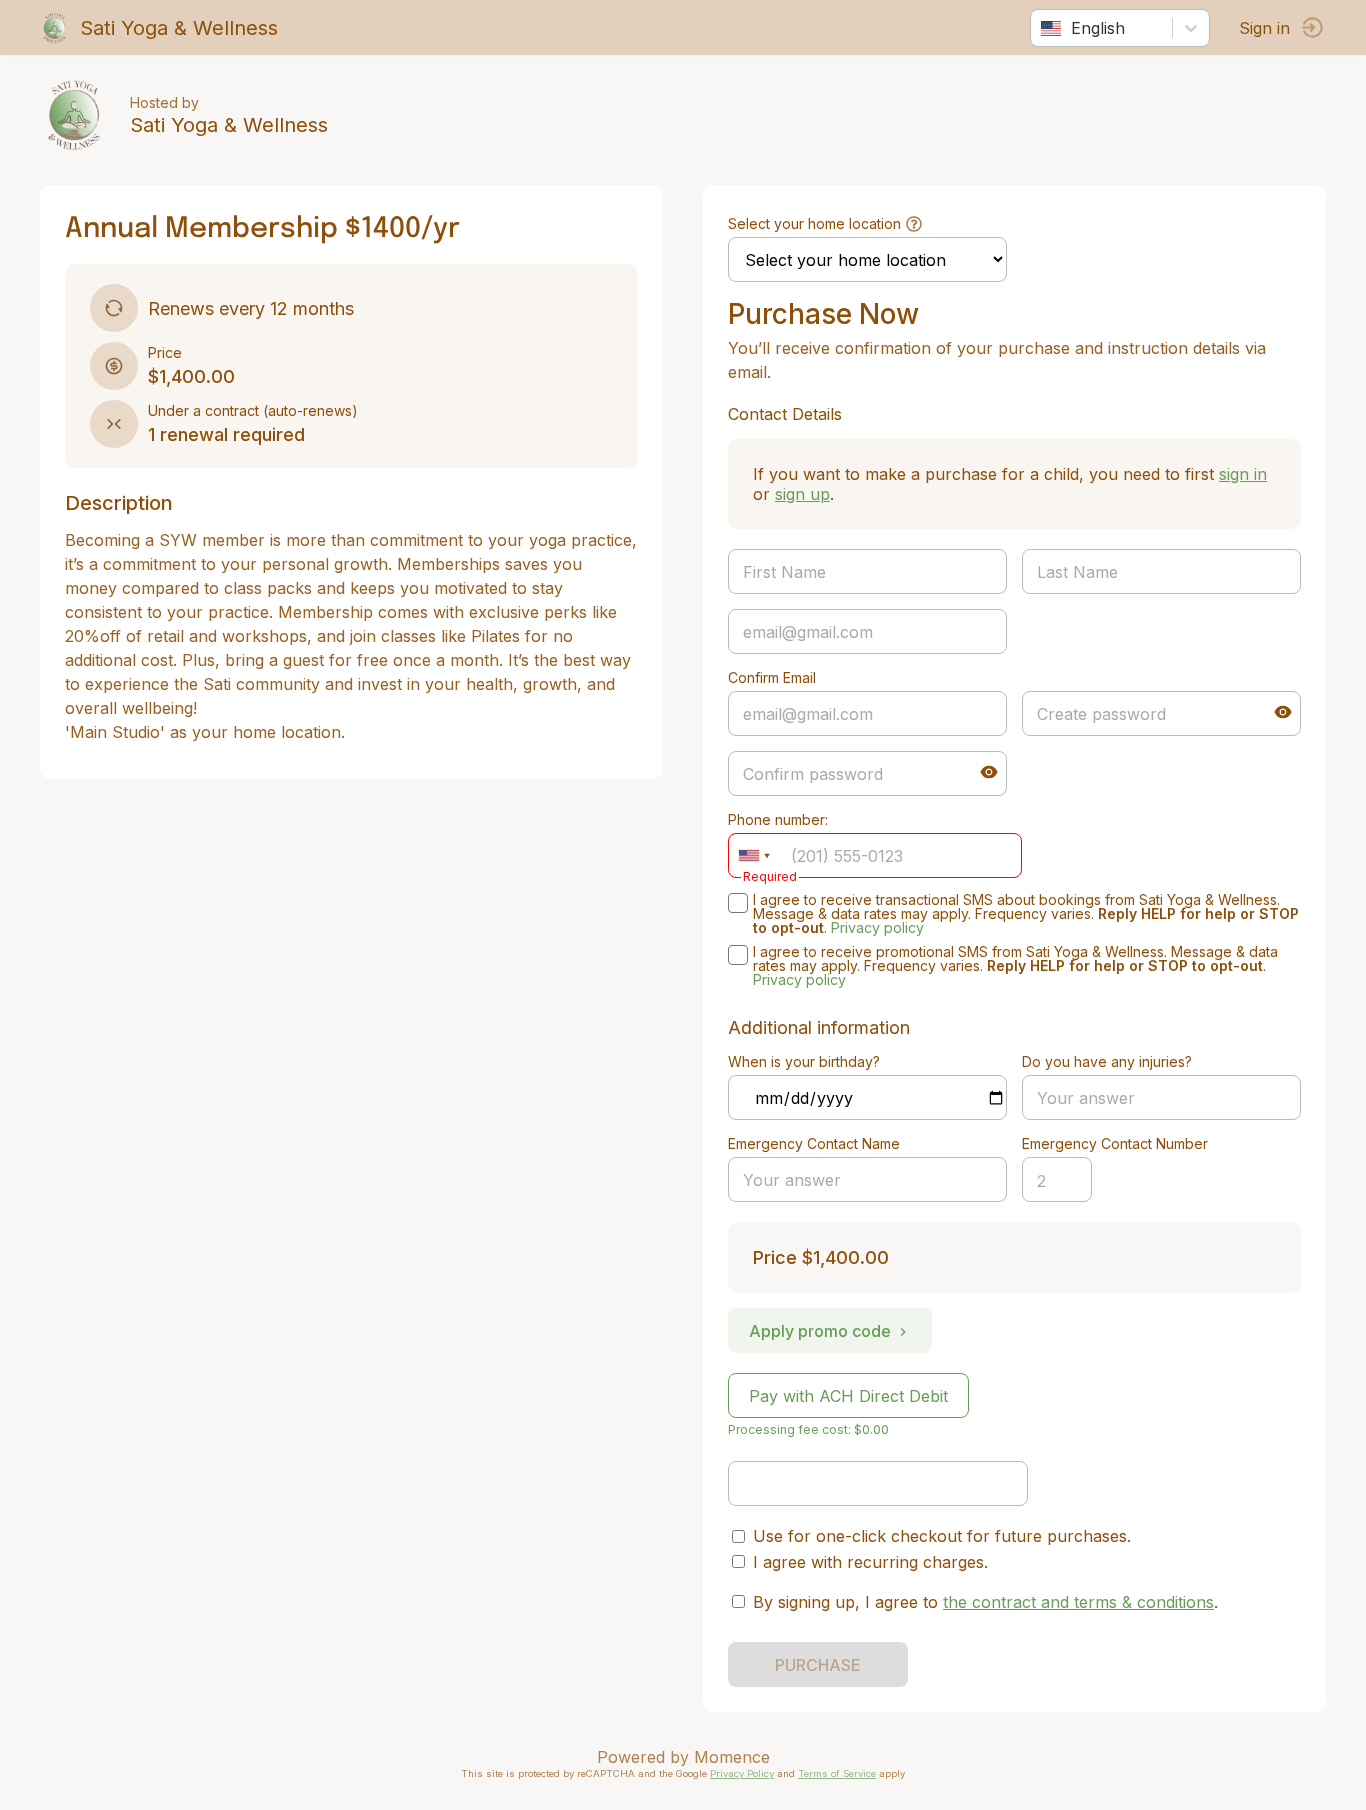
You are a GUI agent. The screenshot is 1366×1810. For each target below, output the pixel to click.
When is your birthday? (804, 1061)
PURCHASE (818, 1665)
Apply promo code (820, 1331)
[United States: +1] (754, 855)
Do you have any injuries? (1107, 1061)
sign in (1243, 474)
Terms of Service (837, 1773)
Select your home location (814, 223)
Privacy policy (877, 927)
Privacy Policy (742, 1773)
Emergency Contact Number (1115, 1143)
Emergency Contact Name (814, 1143)
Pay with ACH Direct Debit (848, 1396)
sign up (802, 494)
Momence (732, 1757)
